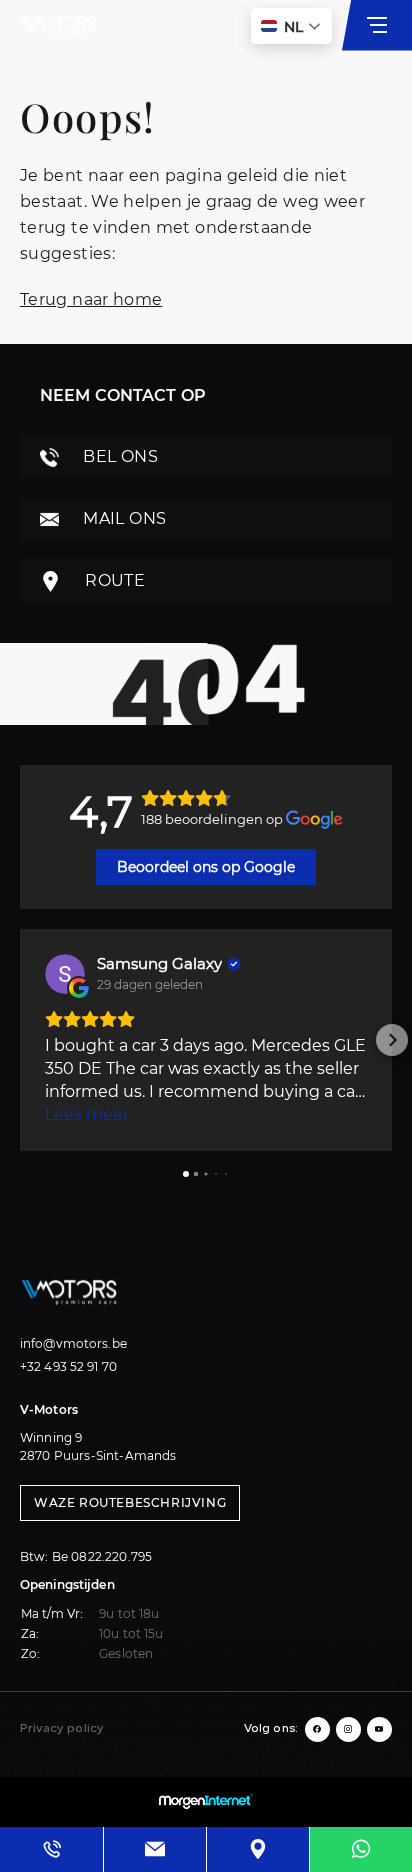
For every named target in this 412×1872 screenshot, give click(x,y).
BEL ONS (118, 456)
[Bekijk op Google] (65, 974)
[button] (20, 1040)
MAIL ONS (122, 518)
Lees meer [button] (87, 1114)
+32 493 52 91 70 (68, 1366)
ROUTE (113, 580)
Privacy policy (62, 1729)
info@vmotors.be (73, 1343)
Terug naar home (91, 299)
